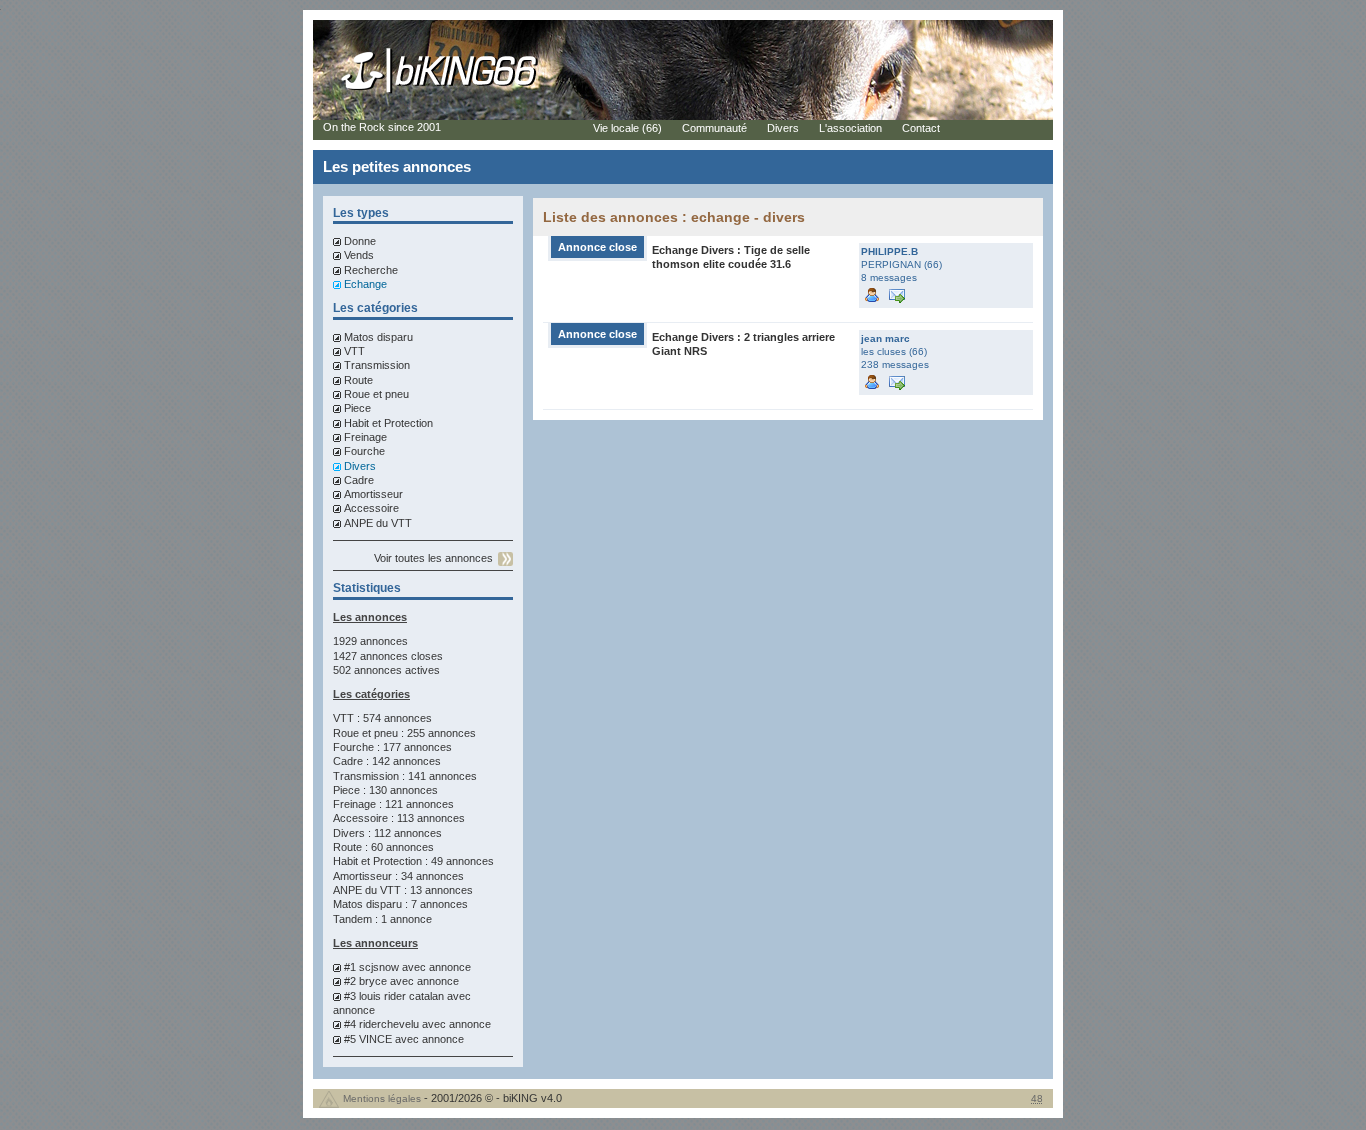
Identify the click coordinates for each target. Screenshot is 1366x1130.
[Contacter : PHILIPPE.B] (897, 293)
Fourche (364, 451)
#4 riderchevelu (381, 1024)
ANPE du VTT (378, 523)
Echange (365, 284)
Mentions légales (382, 1098)
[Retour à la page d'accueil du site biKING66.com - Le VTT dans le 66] (440, 92)
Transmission (377, 365)
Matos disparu (378, 337)
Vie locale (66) (627, 128)
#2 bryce (365, 981)
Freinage (365, 437)
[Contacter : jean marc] (897, 380)
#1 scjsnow (371, 967)
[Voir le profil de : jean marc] (872, 380)
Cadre (359, 480)
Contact (921, 128)
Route (358, 380)
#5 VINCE (368, 1039)
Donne (360, 241)
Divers (360, 466)
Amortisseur (373, 494)
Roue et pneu (376, 394)
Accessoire (371, 508)
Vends (359, 255)
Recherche (371, 270)
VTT (354, 351)
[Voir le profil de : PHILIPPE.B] (872, 293)
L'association (850, 128)
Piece (357, 408)
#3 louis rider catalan (394, 996)
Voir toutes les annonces (433, 558)
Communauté (714, 128)
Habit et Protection (388, 423)
